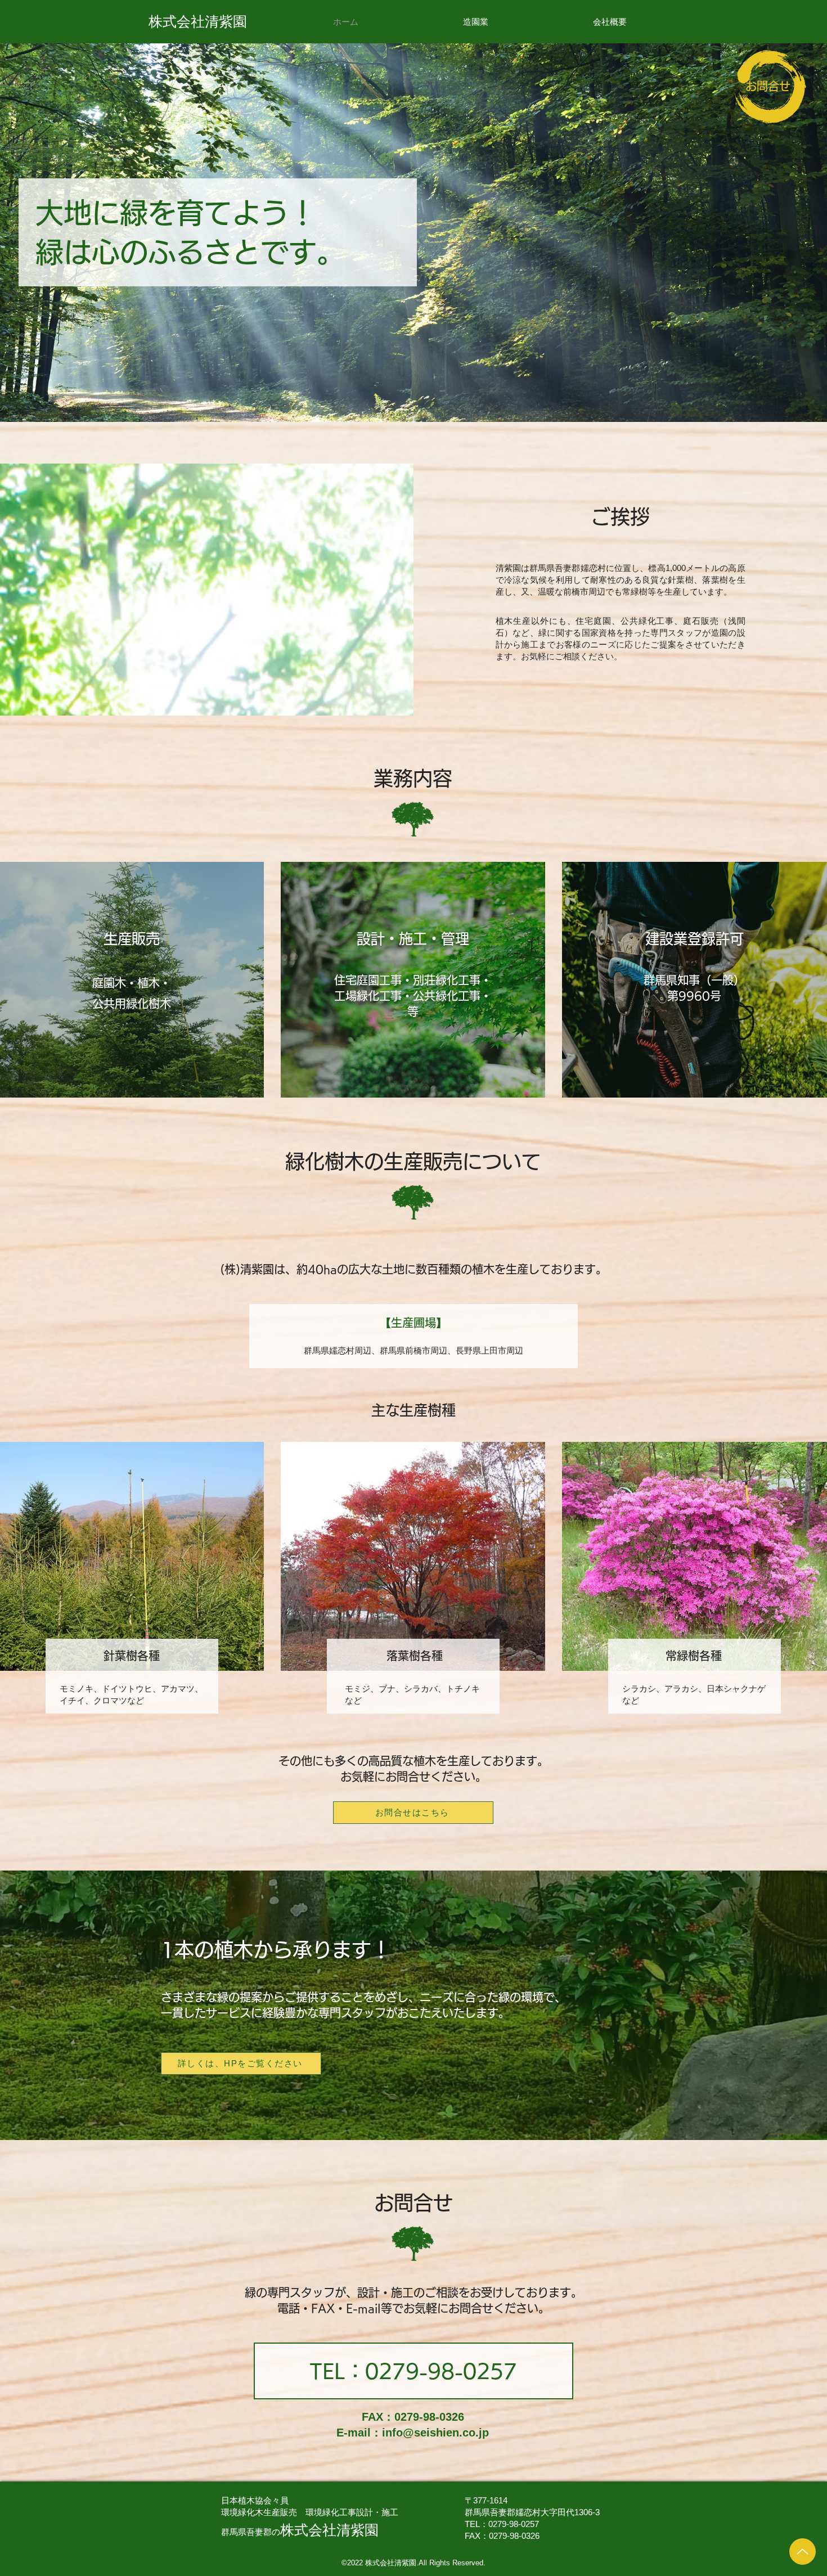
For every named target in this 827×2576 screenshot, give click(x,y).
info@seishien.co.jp (435, 2433)
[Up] (803, 2552)
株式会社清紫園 (198, 21)
